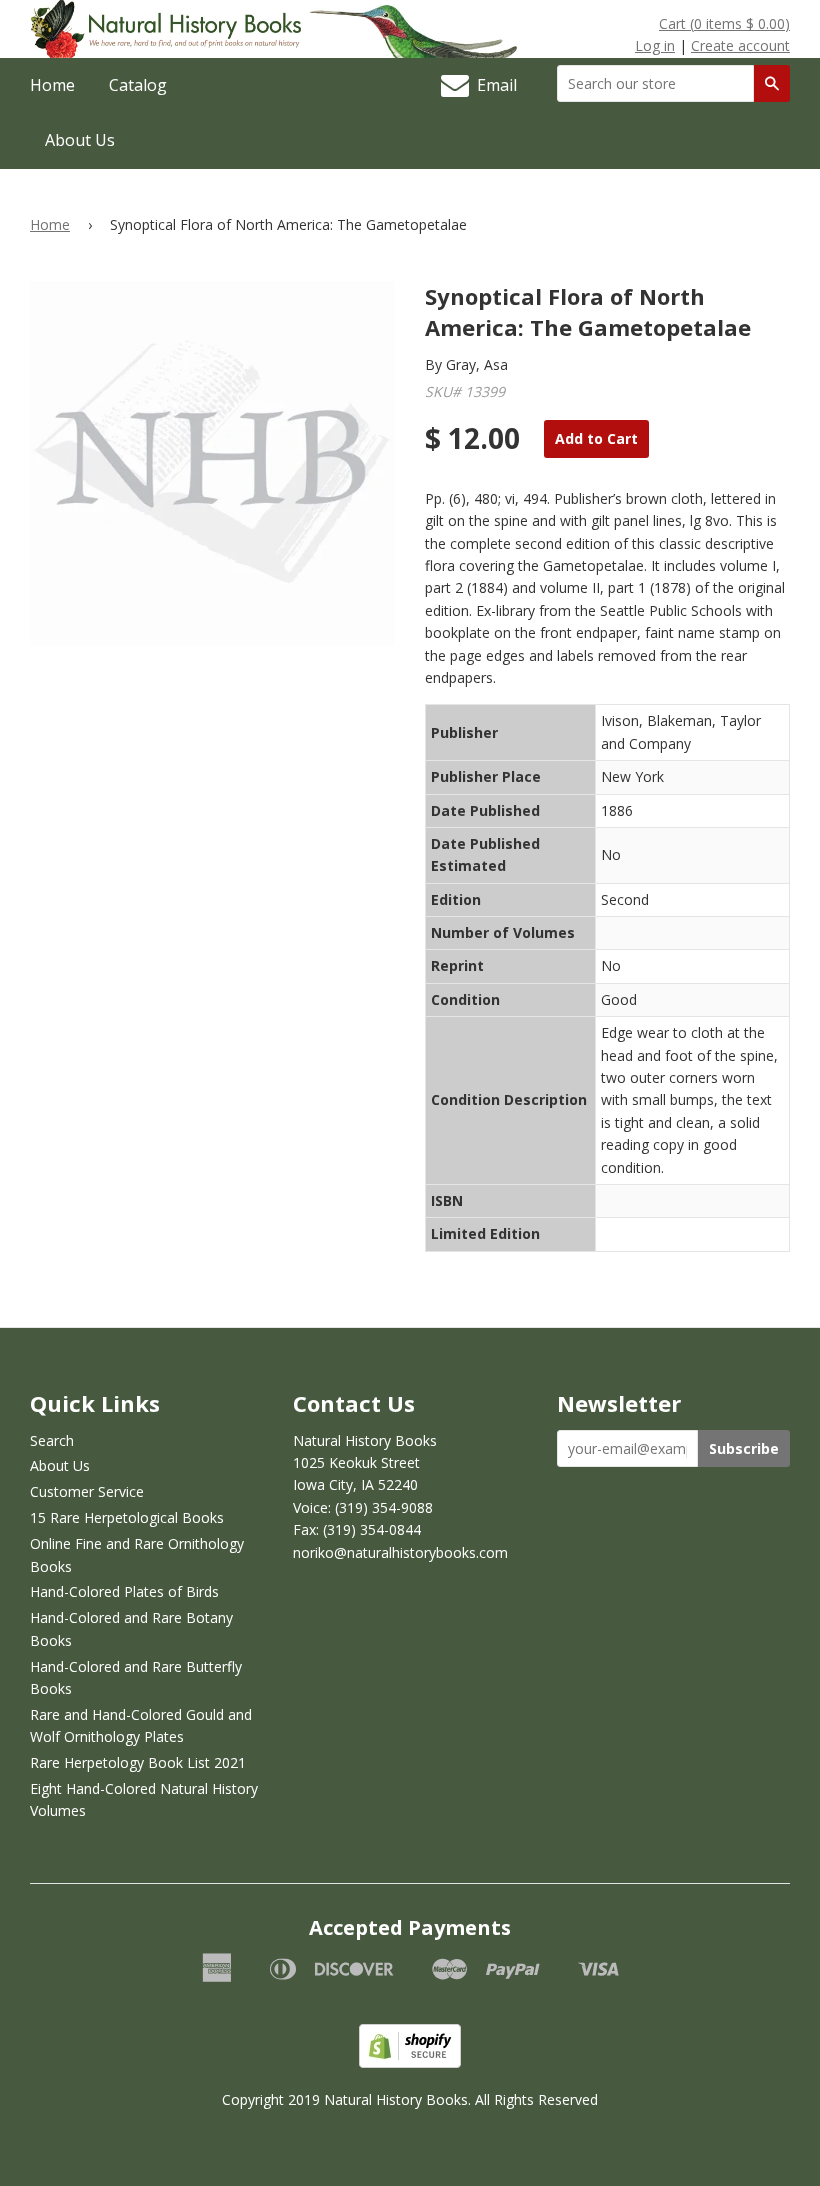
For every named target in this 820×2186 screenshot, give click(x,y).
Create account (740, 45)
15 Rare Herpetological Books (127, 1517)
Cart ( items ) (724, 23)
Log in (655, 45)
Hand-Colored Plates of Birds (124, 1591)
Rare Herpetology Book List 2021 (138, 1762)
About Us (80, 140)
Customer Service (87, 1491)
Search (52, 1440)
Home (52, 85)
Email (493, 85)
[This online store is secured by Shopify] (410, 2062)
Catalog (138, 85)
